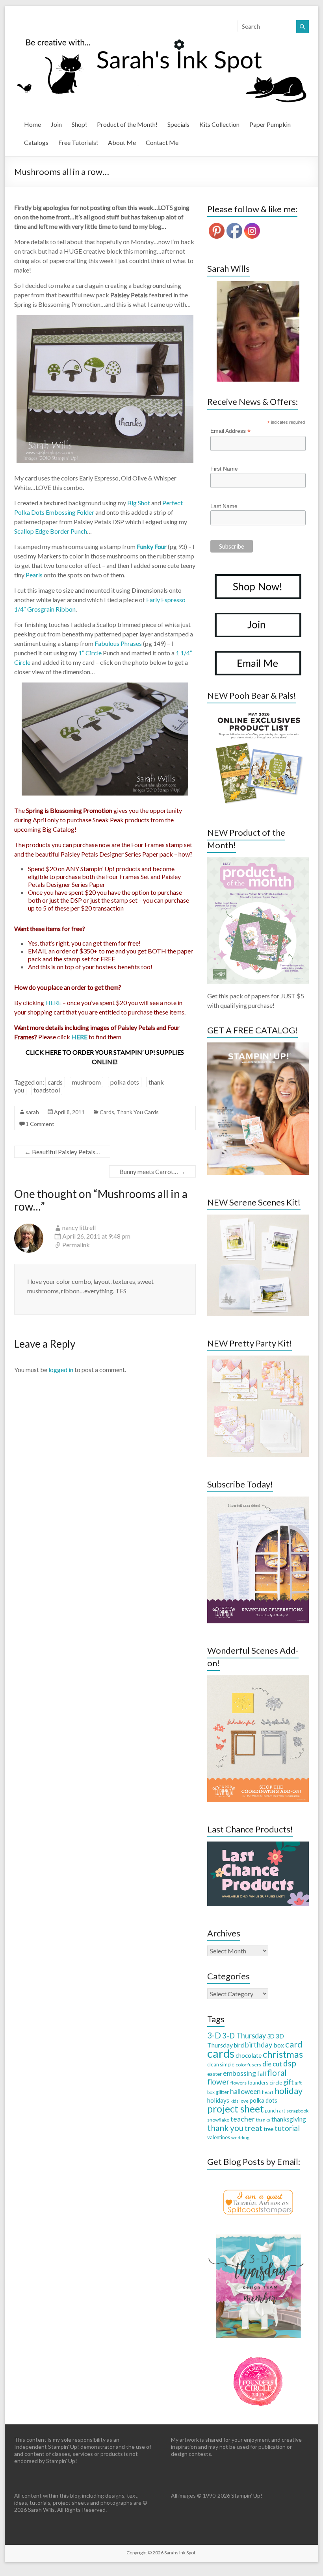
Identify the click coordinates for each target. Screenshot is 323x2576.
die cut (272, 2064)
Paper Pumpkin (270, 124)
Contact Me (162, 142)
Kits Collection (219, 124)
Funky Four (152, 546)
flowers (239, 2083)
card (294, 2044)
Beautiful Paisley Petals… (62, 1152)
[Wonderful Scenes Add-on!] (258, 1679)
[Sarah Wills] (258, 331)
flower (218, 2082)
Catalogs (36, 142)
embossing (239, 2073)
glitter (222, 2092)
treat (253, 2128)
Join (56, 124)
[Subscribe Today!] (258, 1500)
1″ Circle (91, 653)
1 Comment (40, 1124)
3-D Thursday (244, 2036)
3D (271, 2036)
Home (32, 124)
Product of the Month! (127, 124)
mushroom (86, 1082)
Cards (107, 1112)
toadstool (47, 1090)
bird (239, 2045)
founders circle (265, 2083)
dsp (290, 2063)
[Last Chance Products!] (258, 1845)
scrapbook (297, 2111)
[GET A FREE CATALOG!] (258, 1046)
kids (234, 2101)
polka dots (125, 1082)
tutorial (287, 2128)
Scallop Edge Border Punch (51, 531)
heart (268, 2092)
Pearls (34, 575)
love (244, 2101)
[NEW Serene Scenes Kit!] (258, 1218)
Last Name (224, 506)
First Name (224, 469)
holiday (289, 2091)
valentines (219, 2137)
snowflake (218, 2120)
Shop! (79, 124)
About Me (122, 142)
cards (55, 1082)
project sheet (236, 2109)
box (279, 2045)
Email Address (230, 431)
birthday (259, 2045)
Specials (178, 124)
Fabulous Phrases (118, 643)
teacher (243, 2119)
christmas (283, 2054)
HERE (53, 1002)
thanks (263, 2120)
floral (277, 2073)
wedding (240, 2137)
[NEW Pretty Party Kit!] (258, 1359)
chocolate (249, 2055)
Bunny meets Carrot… (152, 1171)
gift (289, 2082)
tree (268, 2129)
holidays (218, 2100)
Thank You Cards (138, 1112)
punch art (275, 2111)
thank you (225, 2128)
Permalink (76, 1245)
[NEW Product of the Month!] (258, 861)
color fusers (248, 2065)
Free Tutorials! (78, 142)
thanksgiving (289, 2119)
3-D (214, 2035)
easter (214, 2074)
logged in (61, 1370)
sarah (32, 1112)
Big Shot (139, 503)
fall (262, 2073)
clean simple (221, 2064)
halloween (245, 2091)
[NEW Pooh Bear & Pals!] (258, 711)
